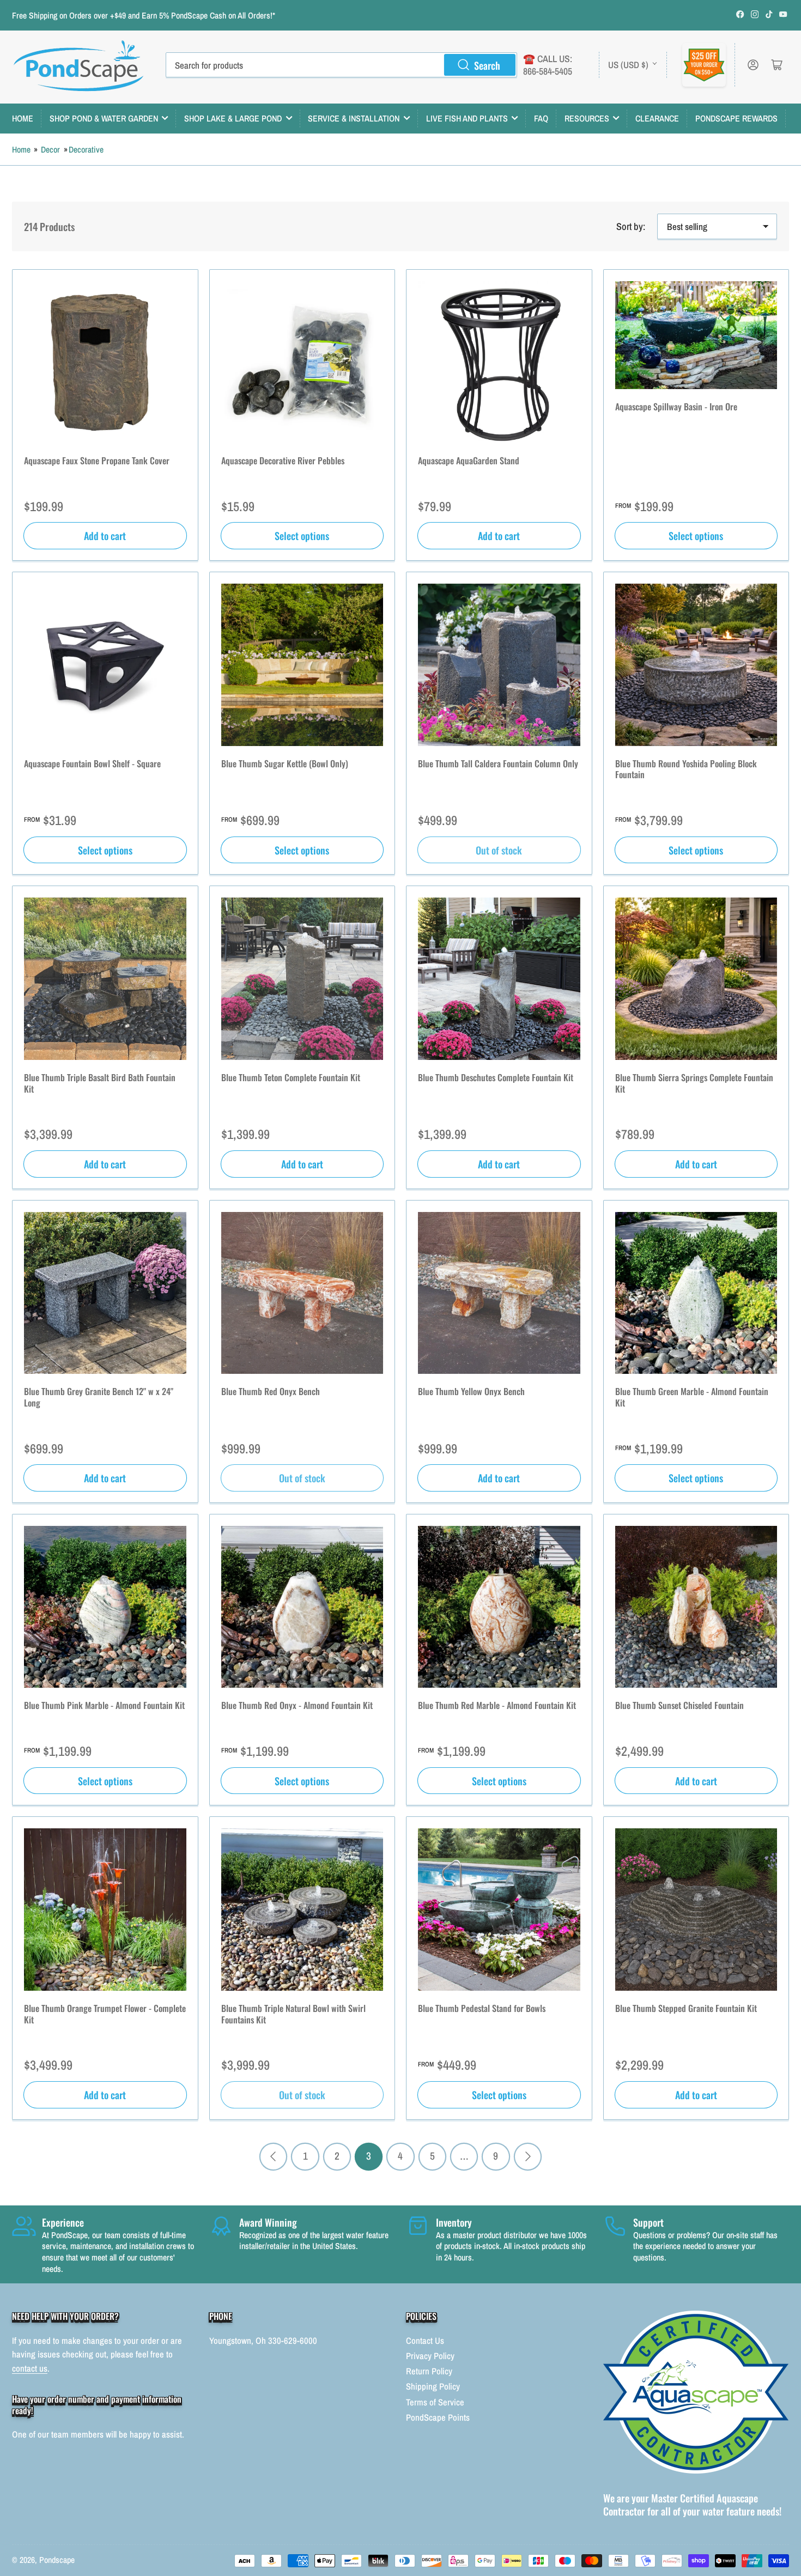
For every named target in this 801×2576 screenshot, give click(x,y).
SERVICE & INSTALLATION (354, 118)
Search (487, 65)
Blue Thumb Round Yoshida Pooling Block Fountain (686, 769)
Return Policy (429, 2371)
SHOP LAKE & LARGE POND (233, 118)
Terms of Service (435, 2402)
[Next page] (528, 2157)
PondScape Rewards (736, 118)
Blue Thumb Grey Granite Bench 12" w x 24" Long (99, 1397)
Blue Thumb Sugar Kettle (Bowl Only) (285, 763)
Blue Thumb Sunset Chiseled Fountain (679, 1705)
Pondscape (57, 2560)
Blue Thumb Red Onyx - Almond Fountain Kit (297, 1705)
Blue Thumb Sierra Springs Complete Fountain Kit (694, 1083)
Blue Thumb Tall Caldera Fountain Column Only (498, 763)
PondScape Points (438, 2417)
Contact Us (425, 2341)
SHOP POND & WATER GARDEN (104, 118)
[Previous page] (273, 2157)
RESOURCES (587, 118)
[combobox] (341, 65)
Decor (50, 150)
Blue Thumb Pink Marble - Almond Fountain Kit (104, 1705)
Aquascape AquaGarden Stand (469, 460)
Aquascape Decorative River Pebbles (283, 460)
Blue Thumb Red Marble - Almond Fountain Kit (497, 1705)
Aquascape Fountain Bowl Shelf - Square (92, 763)
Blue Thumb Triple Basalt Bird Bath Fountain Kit (100, 1083)
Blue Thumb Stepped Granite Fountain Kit (686, 2008)
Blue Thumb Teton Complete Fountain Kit (291, 1077)
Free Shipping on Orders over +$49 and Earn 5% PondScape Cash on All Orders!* (144, 16)
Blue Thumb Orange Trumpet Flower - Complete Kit (105, 2014)
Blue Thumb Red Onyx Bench (271, 1391)
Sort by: (631, 226)
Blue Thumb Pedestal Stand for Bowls (482, 2008)
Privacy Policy (430, 2356)
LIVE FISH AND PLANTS (467, 118)
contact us (30, 2368)
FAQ (541, 118)
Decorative (86, 150)
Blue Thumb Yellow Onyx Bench (471, 1391)
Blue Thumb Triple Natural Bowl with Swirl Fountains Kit (293, 2014)
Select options (302, 535)
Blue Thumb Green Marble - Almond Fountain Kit (692, 1397)
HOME (23, 118)
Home (21, 150)
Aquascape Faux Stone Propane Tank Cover (97, 460)
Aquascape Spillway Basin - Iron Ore (676, 407)
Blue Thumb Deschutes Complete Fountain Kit (496, 1077)
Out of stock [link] (499, 850)
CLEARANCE (657, 118)
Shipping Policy (433, 2386)
